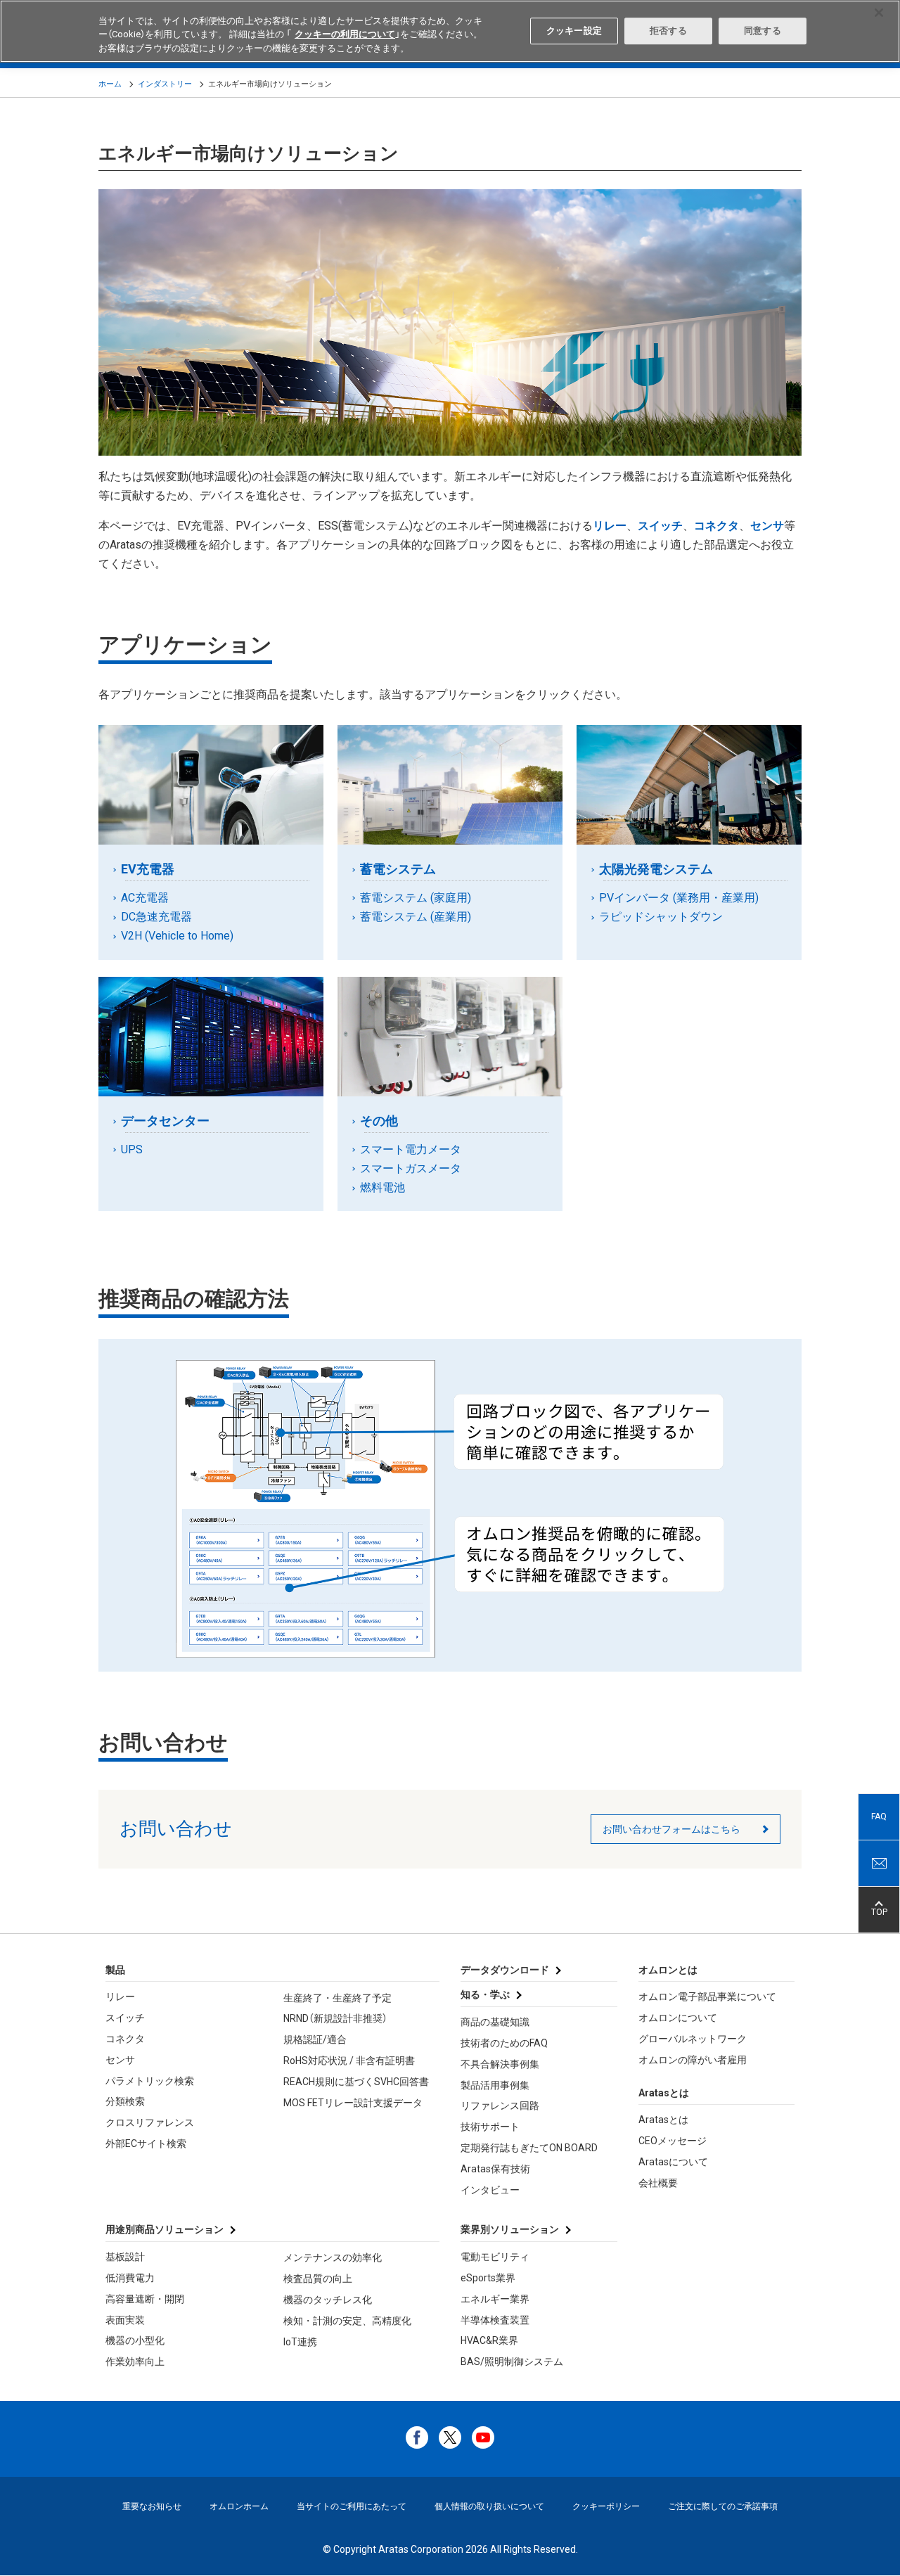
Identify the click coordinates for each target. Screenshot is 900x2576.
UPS (133, 1149)
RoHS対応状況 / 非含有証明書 (349, 2061)
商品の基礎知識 (495, 2022)
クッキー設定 (574, 31)
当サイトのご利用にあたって (352, 2506)
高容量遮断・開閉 (145, 2299)
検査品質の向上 (318, 2279)
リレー (120, 1997)
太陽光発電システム (658, 869)
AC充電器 (146, 898)
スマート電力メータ (412, 1149)
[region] (450, 31)
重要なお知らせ (152, 2506)
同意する (763, 31)
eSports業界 (488, 2278)
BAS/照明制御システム (512, 2362)
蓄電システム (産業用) (417, 917)
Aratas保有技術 (495, 2169)
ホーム (110, 84)
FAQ (879, 1816)
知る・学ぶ (485, 1994)
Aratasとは (663, 2120)
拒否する (668, 31)
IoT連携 (300, 2342)
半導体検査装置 (495, 2320)
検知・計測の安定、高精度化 (347, 2321)
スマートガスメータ (412, 1168)
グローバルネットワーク (693, 2039)
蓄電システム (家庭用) (417, 898)
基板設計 (125, 2257)
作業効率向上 (135, 2362)
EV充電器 (150, 869)
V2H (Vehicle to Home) (179, 936)
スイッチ (125, 2018)
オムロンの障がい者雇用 (693, 2060)
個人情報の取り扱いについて (489, 2506)
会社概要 (658, 2183)
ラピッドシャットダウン (662, 917)
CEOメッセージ (673, 2141)
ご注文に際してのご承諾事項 (723, 2506)
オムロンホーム (239, 2506)
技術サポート (490, 2127)
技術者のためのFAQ (504, 2043)
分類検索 (125, 2101)
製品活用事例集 (495, 2085)
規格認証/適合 (315, 2039)
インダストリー (165, 84)
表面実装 (125, 2320)
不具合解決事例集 (500, 2064)
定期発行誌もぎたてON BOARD (529, 2148)
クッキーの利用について (345, 35)
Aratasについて (673, 2162)
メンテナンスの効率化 (333, 2257)
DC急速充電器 (158, 917)
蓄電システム (400, 869)
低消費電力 (130, 2278)
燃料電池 (384, 1187)
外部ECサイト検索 (146, 2144)
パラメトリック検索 (150, 2081)
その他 (381, 1121)
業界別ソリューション (510, 2229)
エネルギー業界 (495, 2299)
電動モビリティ (495, 2257)
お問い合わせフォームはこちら (671, 1829)
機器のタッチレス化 (328, 2300)
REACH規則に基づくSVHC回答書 (356, 2082)
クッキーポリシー (606, 2506)
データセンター (167, 1121)
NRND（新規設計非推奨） (335, 2018)
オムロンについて (678, 2018)
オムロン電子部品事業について (707, 1997)
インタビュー (490, 2190)
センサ (120, 2060)
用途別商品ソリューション (165, 2229)
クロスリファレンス (150, 2122)
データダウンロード (505, 1970)
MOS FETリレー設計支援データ (353, 2103)
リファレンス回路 (500, 2106)
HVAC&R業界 (489, 2340)
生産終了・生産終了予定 (337, 1998)
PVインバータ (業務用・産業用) (680, 898)
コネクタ (125, 2039)
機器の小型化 (135, 2340)
